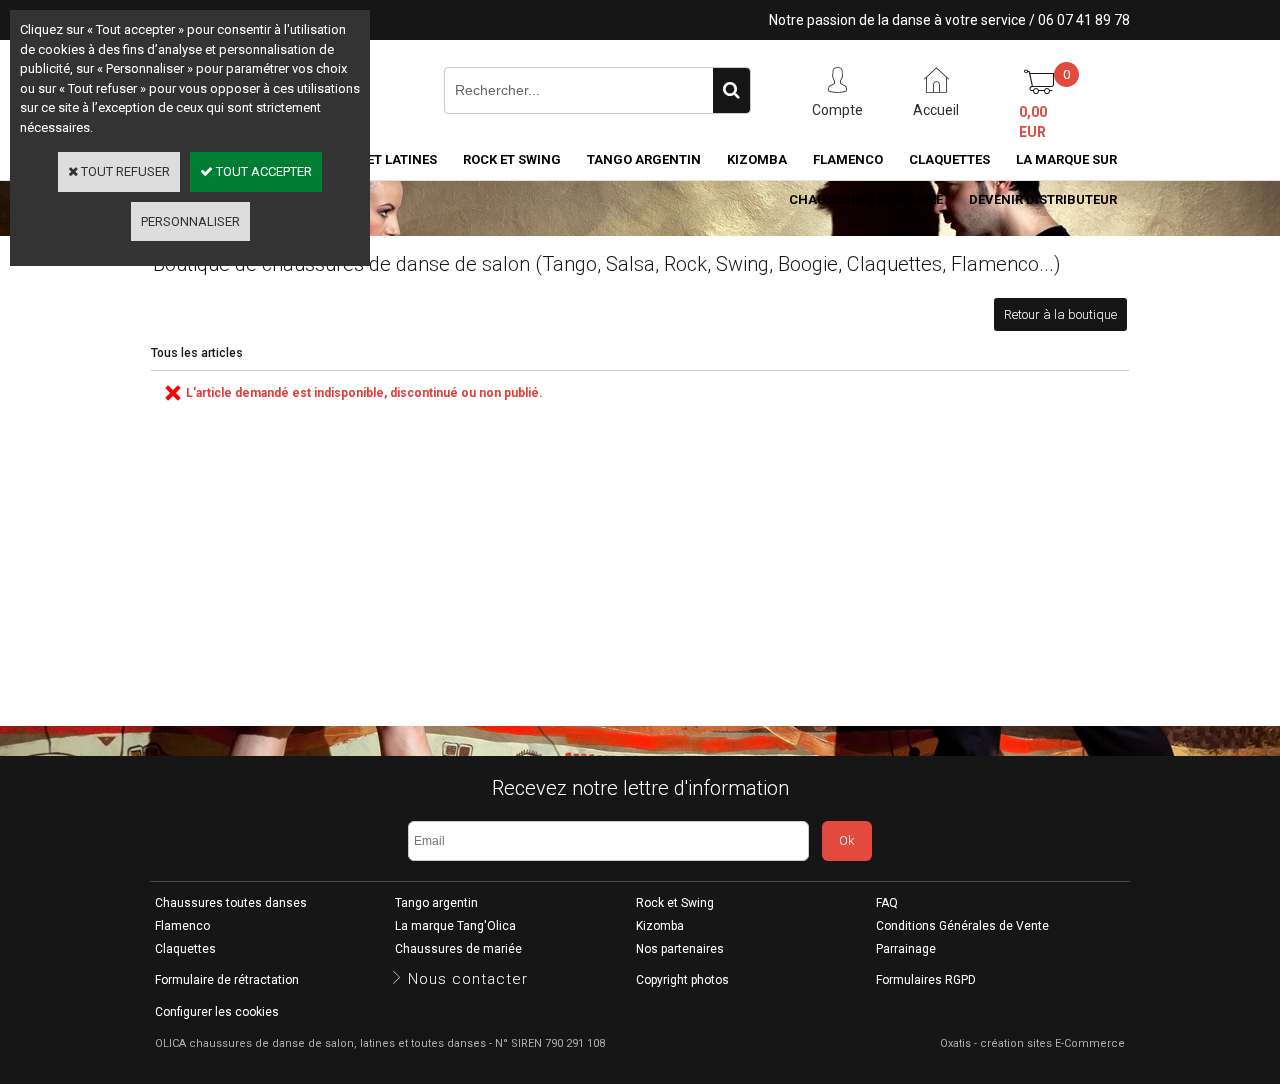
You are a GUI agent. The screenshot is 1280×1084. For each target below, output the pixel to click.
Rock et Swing (512, 159)
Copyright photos (682, 980)
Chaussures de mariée (866, 199)
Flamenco (848, 159)
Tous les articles (197, 353)
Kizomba (757, 159)
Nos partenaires (680, 949)
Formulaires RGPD (926, 980)
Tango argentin (644, 159)
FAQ (887, 903)
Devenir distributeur (1043, 199)
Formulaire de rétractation (227, 980)
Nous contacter (468, 979)
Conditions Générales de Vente (962, 926)
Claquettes (949, 159)
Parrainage (906, 949)
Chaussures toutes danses (231, 903)
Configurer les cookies (217, 1012)
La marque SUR (1066, 159)
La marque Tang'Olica (455, 926)
